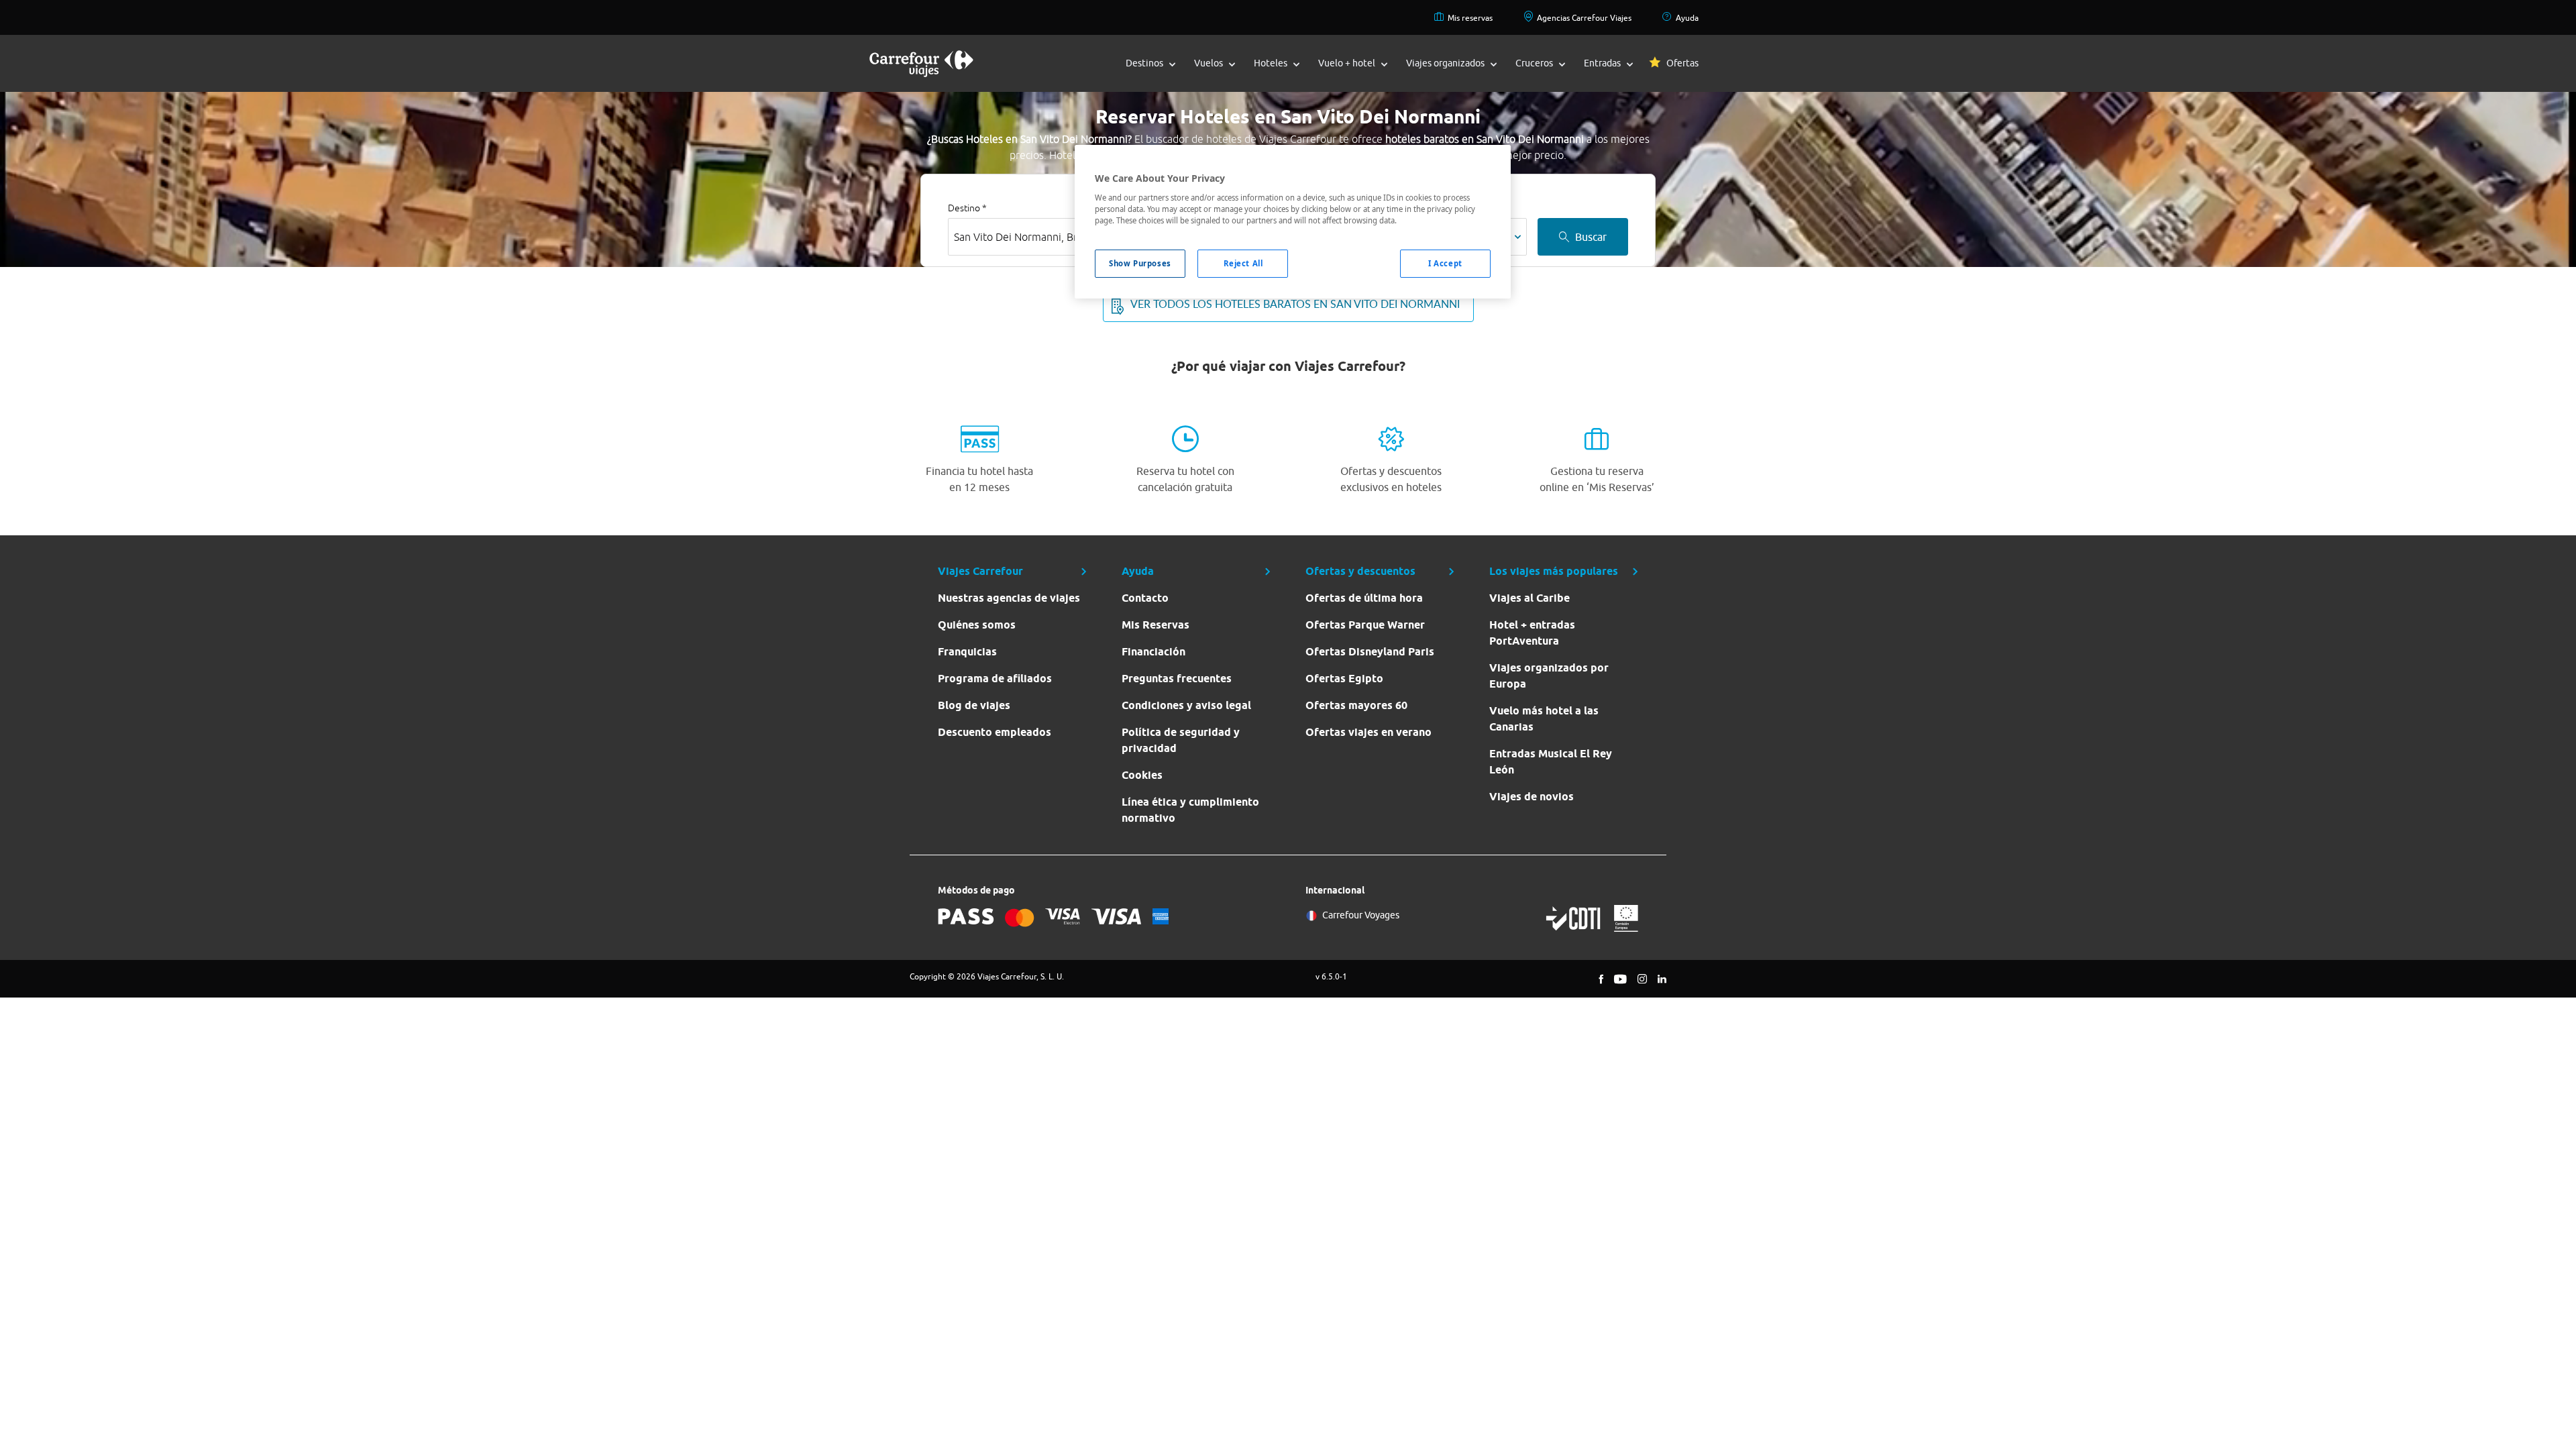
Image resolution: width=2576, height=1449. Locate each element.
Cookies (1142, 775)
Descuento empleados (995, 732)
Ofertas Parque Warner (1365, 625)
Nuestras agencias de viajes (1009, 598)
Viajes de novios (1532, 797)
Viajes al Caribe (1529, 598)
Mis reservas (1470, 18)
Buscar (1591, 237)
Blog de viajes (974, 705)
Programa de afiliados (995, 679)
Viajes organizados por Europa (1549, 676)
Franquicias (967, 652)
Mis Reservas (1156, 625)
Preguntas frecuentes (1177, 679)
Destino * (967, 208)
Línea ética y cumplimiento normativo (1190, 810)
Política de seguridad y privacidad (1181, 740)
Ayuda (1687, 18)
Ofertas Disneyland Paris (1370, 652)
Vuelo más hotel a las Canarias (1544, 719)
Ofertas (1682, 63)
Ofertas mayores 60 (1356, 705)
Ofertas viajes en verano (1368, 732)
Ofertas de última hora (1364, 598)
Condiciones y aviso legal (1186, 705)
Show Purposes (1140, 263)
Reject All (1243, 263)
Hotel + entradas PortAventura (1532, 633)
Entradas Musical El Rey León (1551, 762)
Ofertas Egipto (1344, 679)
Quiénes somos (977, 625)
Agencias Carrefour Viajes (1584, 18)
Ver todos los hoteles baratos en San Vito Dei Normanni (1295, 304)
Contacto (1145, 598)
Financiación (1153, 652)
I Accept (1445, 263)
